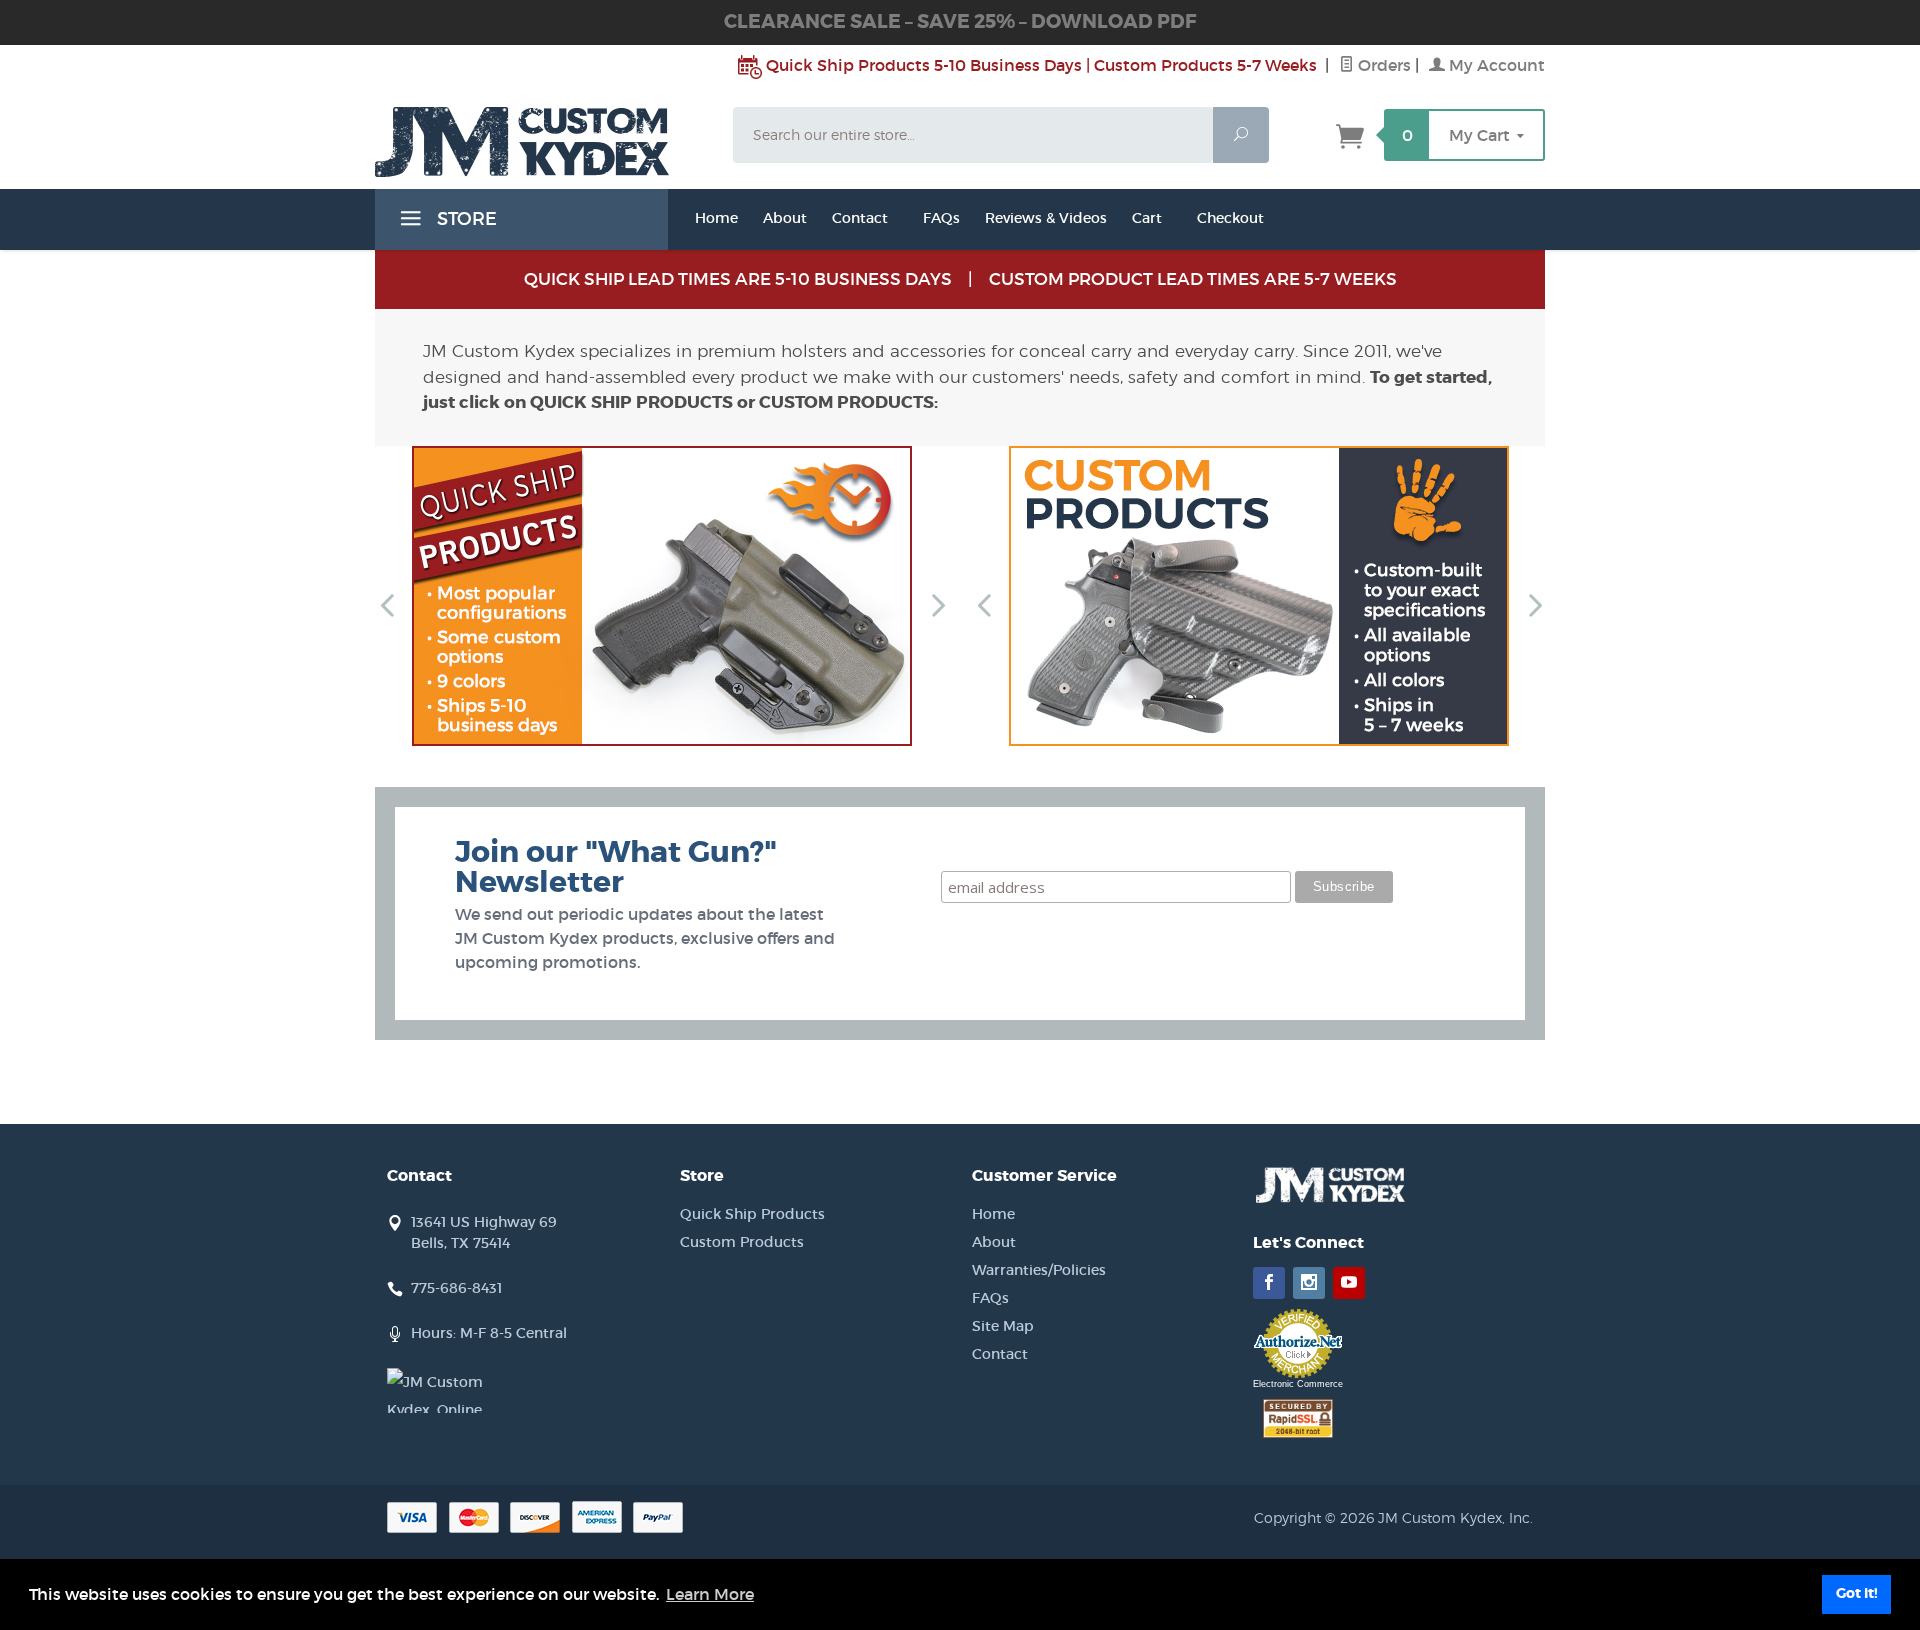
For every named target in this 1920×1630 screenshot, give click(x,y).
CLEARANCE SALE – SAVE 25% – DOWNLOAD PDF (960, 21)
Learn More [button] (710, 1594)
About (994, 1242)
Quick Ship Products (752, 1214)
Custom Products (742, 1242)
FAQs (941, 218)
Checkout (1230, 218)
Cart (1147, 218)
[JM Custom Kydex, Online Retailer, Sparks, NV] (437, 1390)
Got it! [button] (1857, 1593)
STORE (464, 219)
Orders (1382, 65)
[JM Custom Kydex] (542, 142)
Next (928, 604)
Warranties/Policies (1039, 1270)
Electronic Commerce (1298, 1384)
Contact (860, 218)
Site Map (1003, 1326)
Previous (379, 604)
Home (716, 218)
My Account (1495, 65)
